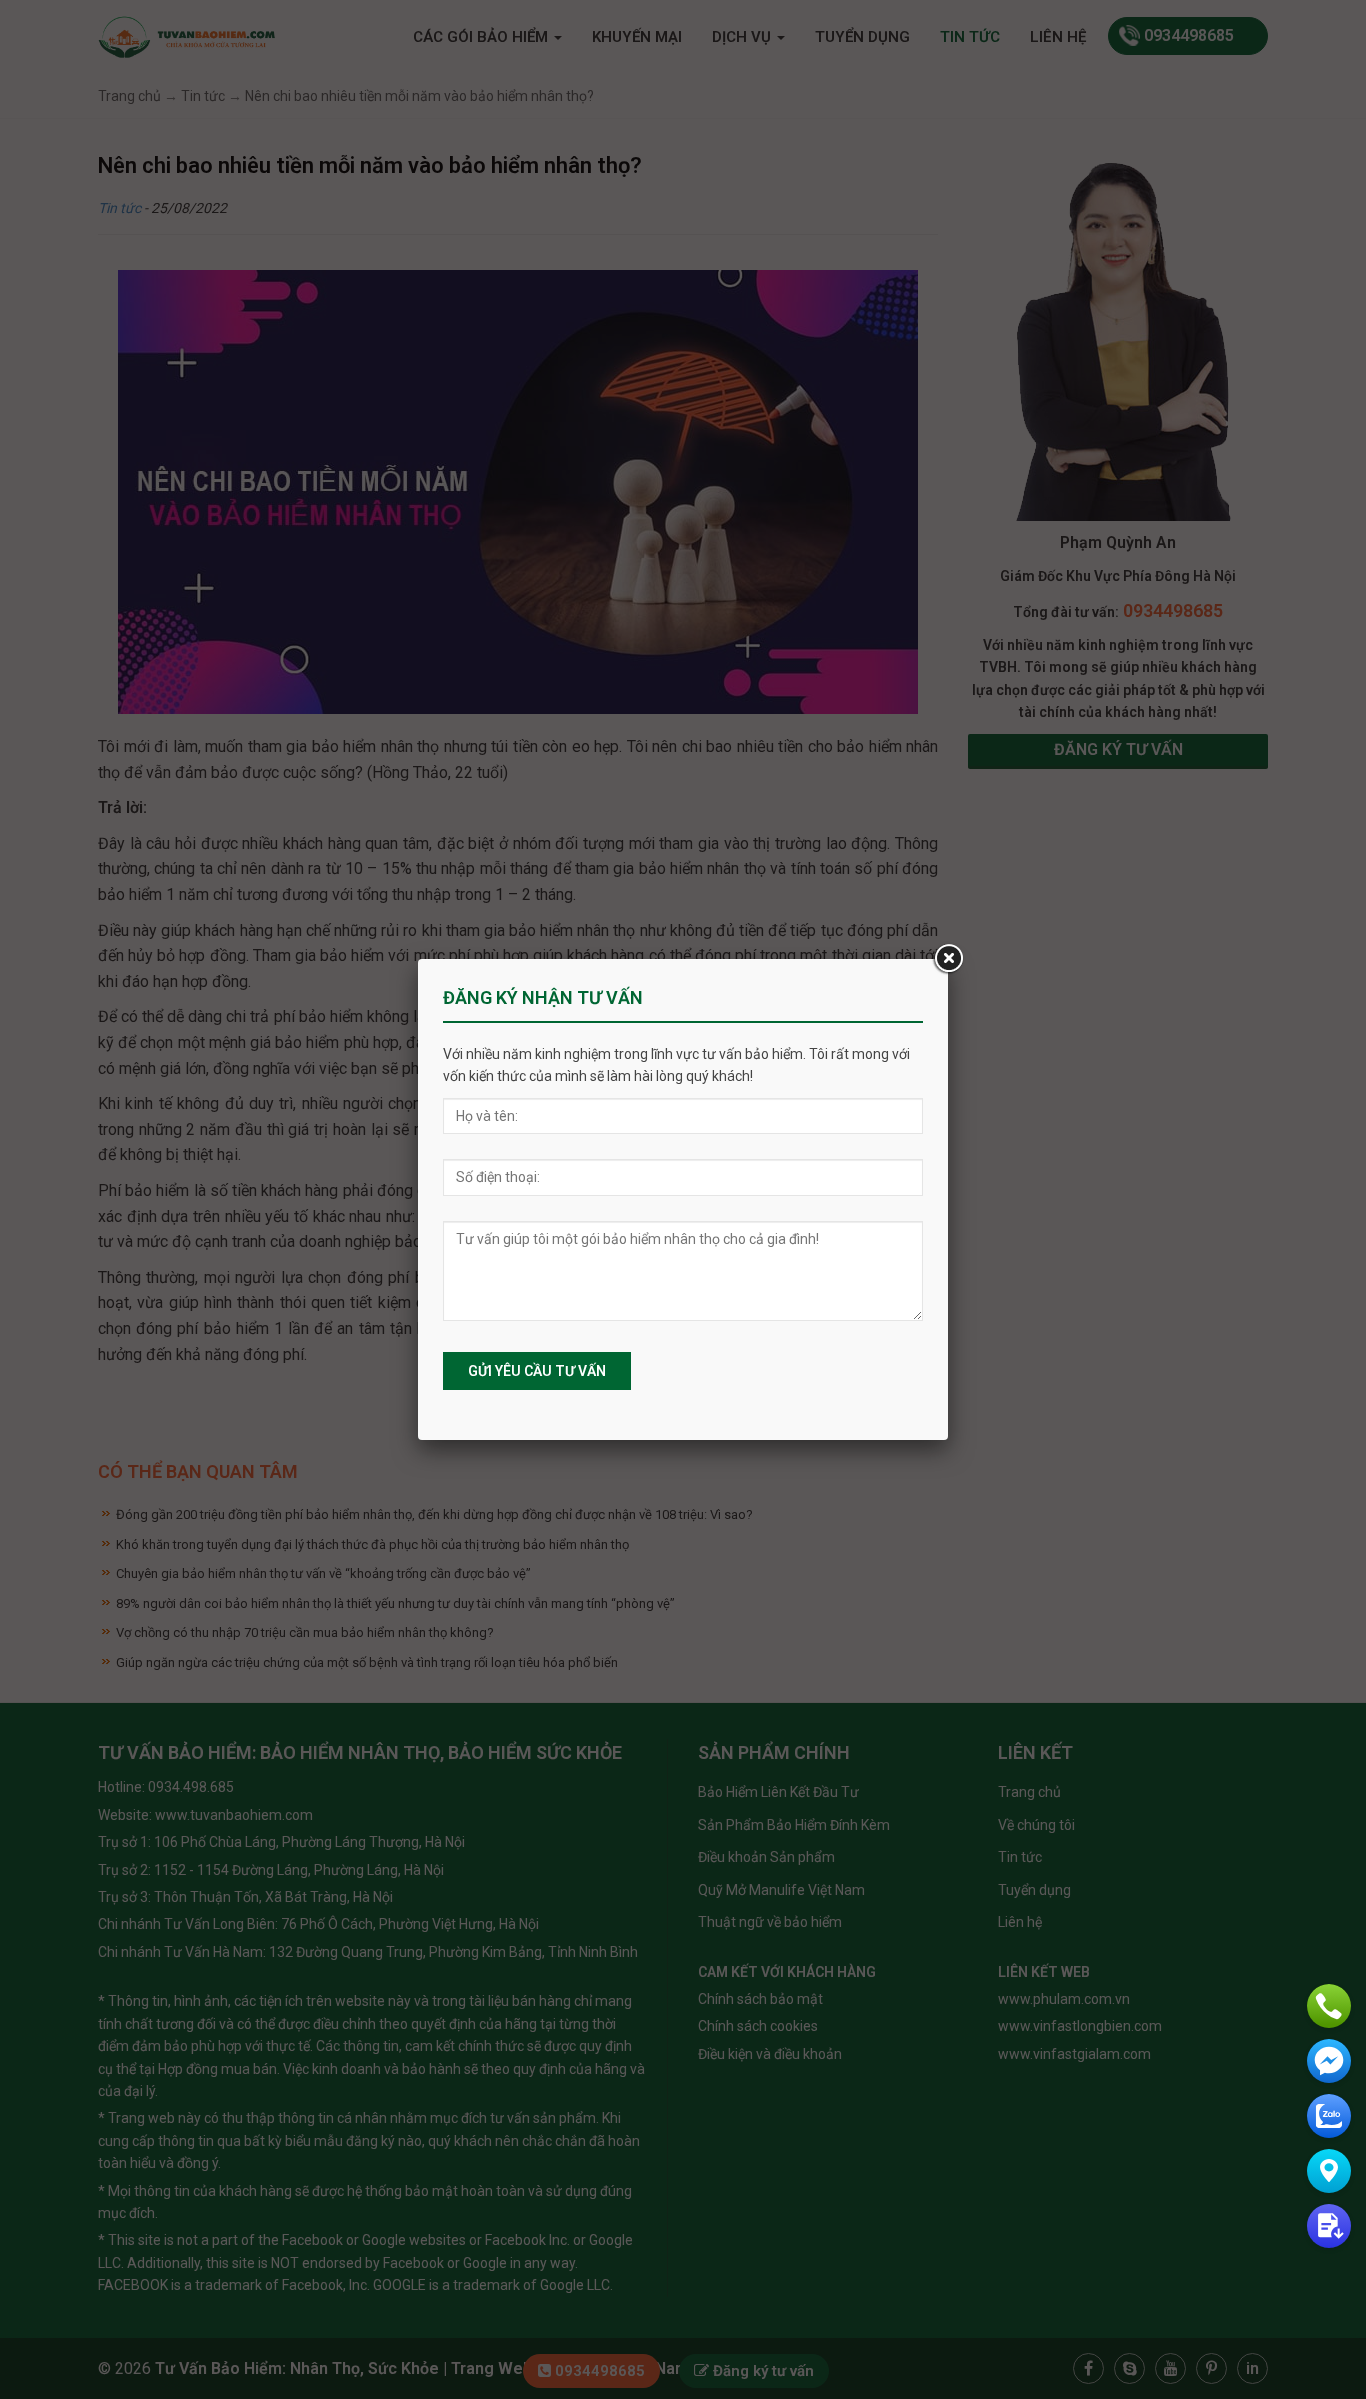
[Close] (948, 959)
